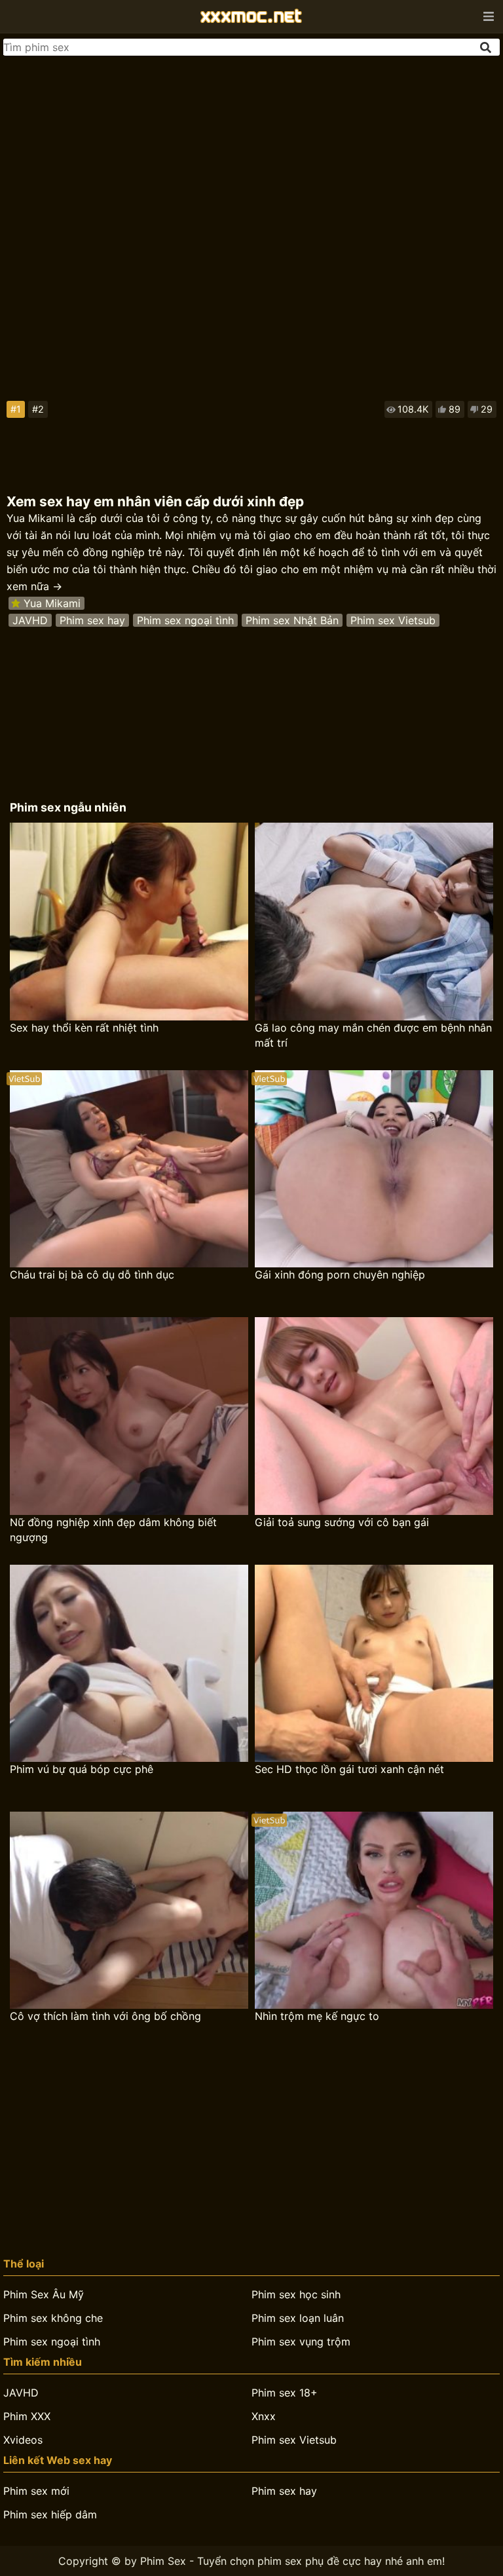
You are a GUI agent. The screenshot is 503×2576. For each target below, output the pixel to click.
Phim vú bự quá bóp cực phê (82, 1769)
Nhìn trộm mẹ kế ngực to (317, 2016)
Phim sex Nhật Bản (292, 620)
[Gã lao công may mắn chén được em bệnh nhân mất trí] (374, 921)
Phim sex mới (36, 2491)
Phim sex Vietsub (393, 620)
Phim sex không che (53, 2318)
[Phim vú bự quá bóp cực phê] (129, 1663)
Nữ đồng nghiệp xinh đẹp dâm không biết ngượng (113, 1530)
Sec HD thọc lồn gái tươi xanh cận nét (349, 1769)
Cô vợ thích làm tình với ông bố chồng (105, 2016)
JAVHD (30, 620)
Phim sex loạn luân (298, 2318)
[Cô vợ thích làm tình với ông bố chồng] (129, 1910)
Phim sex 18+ (285, 2393)
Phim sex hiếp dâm (50, 2514)
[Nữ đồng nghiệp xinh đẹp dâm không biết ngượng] (129, 1416)
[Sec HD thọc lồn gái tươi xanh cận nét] (374, 1663)
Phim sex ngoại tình (185, 620)
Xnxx (264, 2416)
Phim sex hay (92, 620)
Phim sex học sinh (296, 2294)
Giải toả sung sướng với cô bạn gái (342, 1522)
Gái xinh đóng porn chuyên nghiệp (340, 1275)
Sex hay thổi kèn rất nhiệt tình (84, 1028)
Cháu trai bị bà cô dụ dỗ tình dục (92, 1275)
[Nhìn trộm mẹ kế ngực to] (374, 1910)
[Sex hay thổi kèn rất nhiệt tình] (129, 921)
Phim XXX (27, 2416)
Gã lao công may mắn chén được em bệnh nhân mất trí (373, 1035)
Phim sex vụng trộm (301, 2342)
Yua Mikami (52, 603)
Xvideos (23, 2440)
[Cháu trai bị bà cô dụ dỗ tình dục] (129, 1169)
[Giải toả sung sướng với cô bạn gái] (374, 1416)
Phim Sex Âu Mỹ (44, 2294)
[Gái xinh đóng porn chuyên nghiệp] (374, 1169)
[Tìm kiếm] (487, 47)
